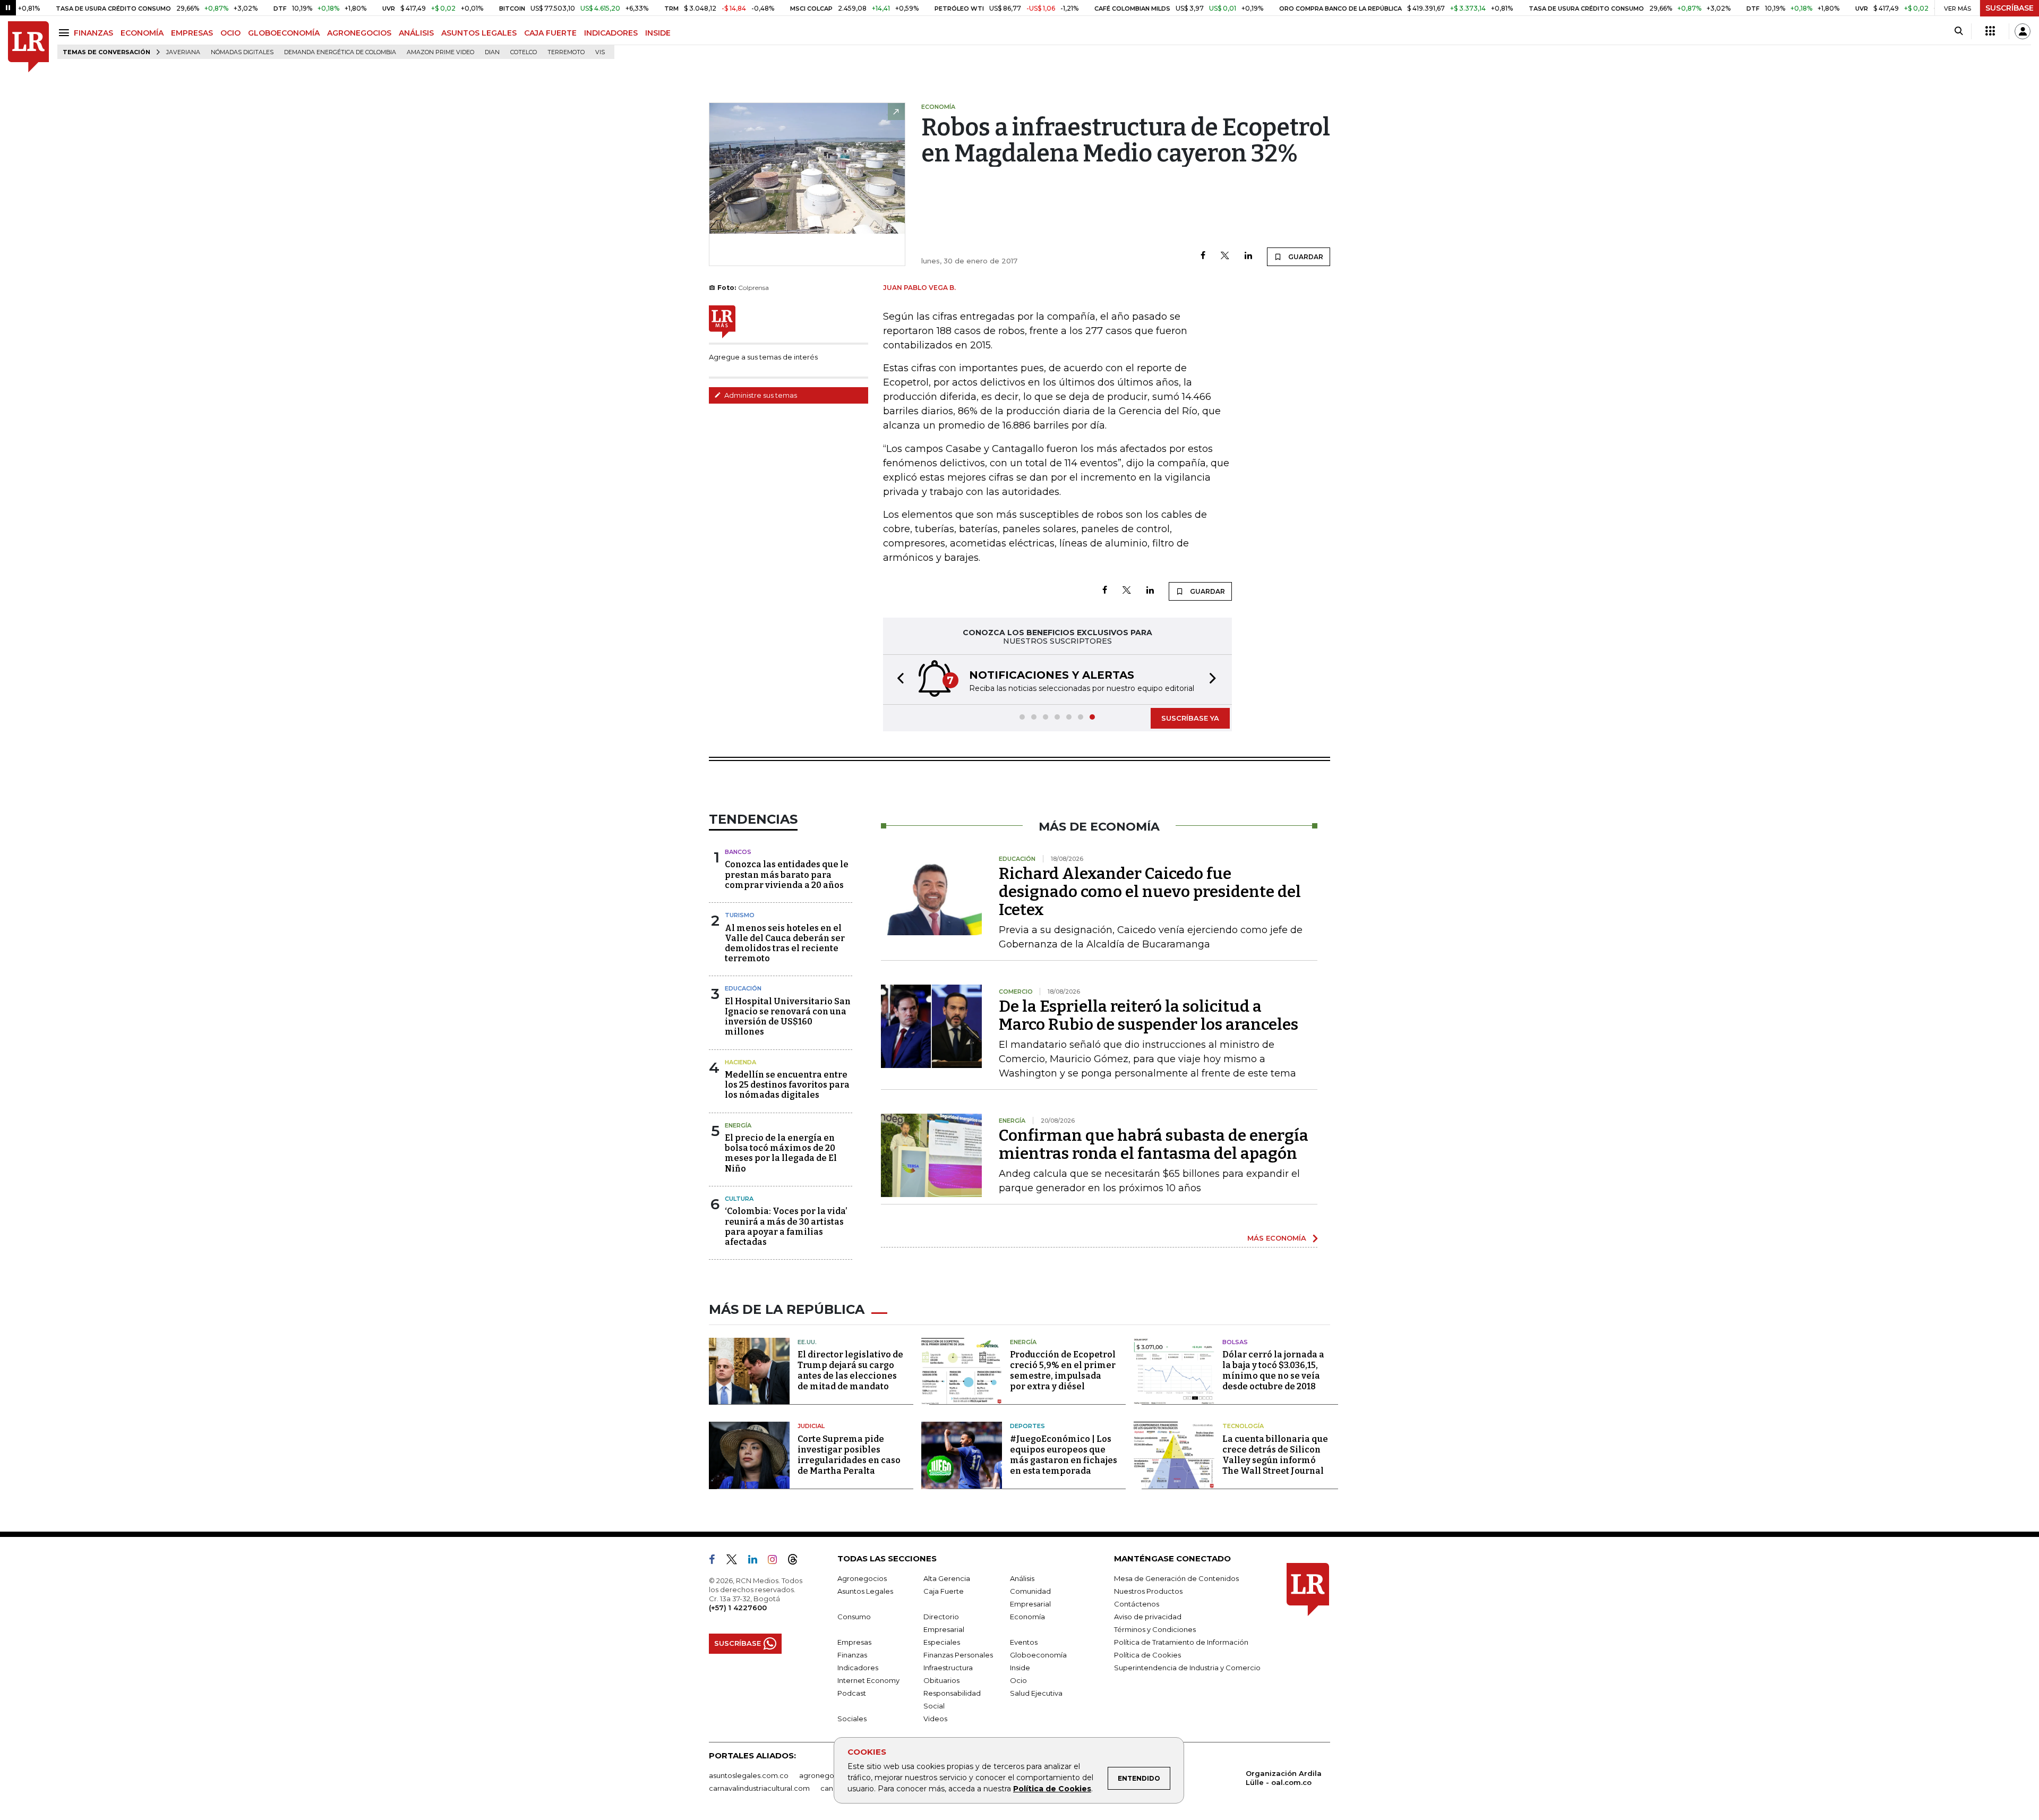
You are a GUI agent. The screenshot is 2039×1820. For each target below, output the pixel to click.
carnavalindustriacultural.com (759, 1788)
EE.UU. (807, 1342)
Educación (743, 988)
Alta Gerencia (947, 1578)
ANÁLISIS (416, 33)
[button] (897, 680)
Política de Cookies (1052, 1789)
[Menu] (66, 33)
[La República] (28, 47)
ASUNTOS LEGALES (479, 33)
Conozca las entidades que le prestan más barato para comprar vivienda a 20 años (787, 874)
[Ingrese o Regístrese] (2023, 31)
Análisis (1022, 1578)
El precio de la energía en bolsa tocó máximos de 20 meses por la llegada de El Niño (781, 1153)
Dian (492, 52)
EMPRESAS (192, 33)
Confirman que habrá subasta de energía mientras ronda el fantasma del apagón (1154, 1144)
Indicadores (858, 1668)
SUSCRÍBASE (2010, 8)
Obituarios (941, 1680)
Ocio (1018, 1680)
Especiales (942, 1642)
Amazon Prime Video (440, 52)
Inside (1020, 1668)
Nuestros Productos (1148, 1591)
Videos (935, 1719)
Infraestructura (948, 1668)
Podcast (852, 1693)
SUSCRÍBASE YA (1190, 718)
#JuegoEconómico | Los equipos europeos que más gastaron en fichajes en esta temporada (1064, 1455)
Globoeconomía (1038, 1655)
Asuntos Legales (865, 1591)
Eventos (1024, 1642)
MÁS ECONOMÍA (1277, 1238)
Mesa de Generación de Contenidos (1176, 1578)
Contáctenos (1137, 1604)
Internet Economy (868, 1680)
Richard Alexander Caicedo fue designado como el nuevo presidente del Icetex (1150, 892)
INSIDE (658, 33)
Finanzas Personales (958, 1655)
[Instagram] (777, 1561)
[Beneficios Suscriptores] (1990, 31)
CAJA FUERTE (550, 33)
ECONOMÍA (142, 33)
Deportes (1027, 1426)
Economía (1027, 1617)
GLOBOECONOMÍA (284, 33)
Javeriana (183, 52)
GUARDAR (1305, 257)
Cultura (739, 1199)
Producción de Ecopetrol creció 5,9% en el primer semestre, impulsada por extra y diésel (1063, 1370)
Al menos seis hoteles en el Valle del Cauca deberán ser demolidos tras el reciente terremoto (785, 943)
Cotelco (524, 52)
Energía (738, 1125)
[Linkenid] (757, 1561)
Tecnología (1243, 1426)
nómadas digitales (242, 52)
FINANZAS (93, 33)
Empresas (854, 1642)
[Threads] (797, 1561)
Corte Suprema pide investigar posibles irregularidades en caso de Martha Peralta (849, 1455)
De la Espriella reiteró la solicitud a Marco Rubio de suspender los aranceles (1149, 1015)
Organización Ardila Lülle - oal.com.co (1284, 1778)
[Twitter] (1225, 256)
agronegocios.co (829, 1775)
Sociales (852, 1719)
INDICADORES (611, 33)
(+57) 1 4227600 (738, 1608)
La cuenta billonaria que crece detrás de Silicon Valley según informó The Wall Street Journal (1275, 1455)
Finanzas (852, 1655)
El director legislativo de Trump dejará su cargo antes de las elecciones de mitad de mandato (850, 1370)
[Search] (1959, 31)
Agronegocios (862, 1578)
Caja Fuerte (944, 1591)
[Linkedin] (1248, 256)
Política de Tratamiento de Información (1181, 1642)
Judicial (811, 1426)
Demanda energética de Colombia (340, 52)
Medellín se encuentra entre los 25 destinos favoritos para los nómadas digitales (787, 1085)
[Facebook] (1203, 256)
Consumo (854, 1617)
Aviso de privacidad (1148, 1617)
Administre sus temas (760, 395)
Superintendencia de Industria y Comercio (1187, 1668)
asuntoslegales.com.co (749, 1775)
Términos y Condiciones (1155, 1629)
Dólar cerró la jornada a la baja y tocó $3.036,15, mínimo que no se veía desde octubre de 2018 (1273, 1370)
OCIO (230, 33)
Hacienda (740, 1062)
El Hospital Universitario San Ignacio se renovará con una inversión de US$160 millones (788, 1017)
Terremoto (566, 52)
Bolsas (1235, 1342)
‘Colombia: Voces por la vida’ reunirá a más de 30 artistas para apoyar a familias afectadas (786, 1227)
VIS (600, 52)
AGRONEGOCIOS (359, 33)
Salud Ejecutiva (1036, 1693)
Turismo (740, 915)
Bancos (738, 852)
